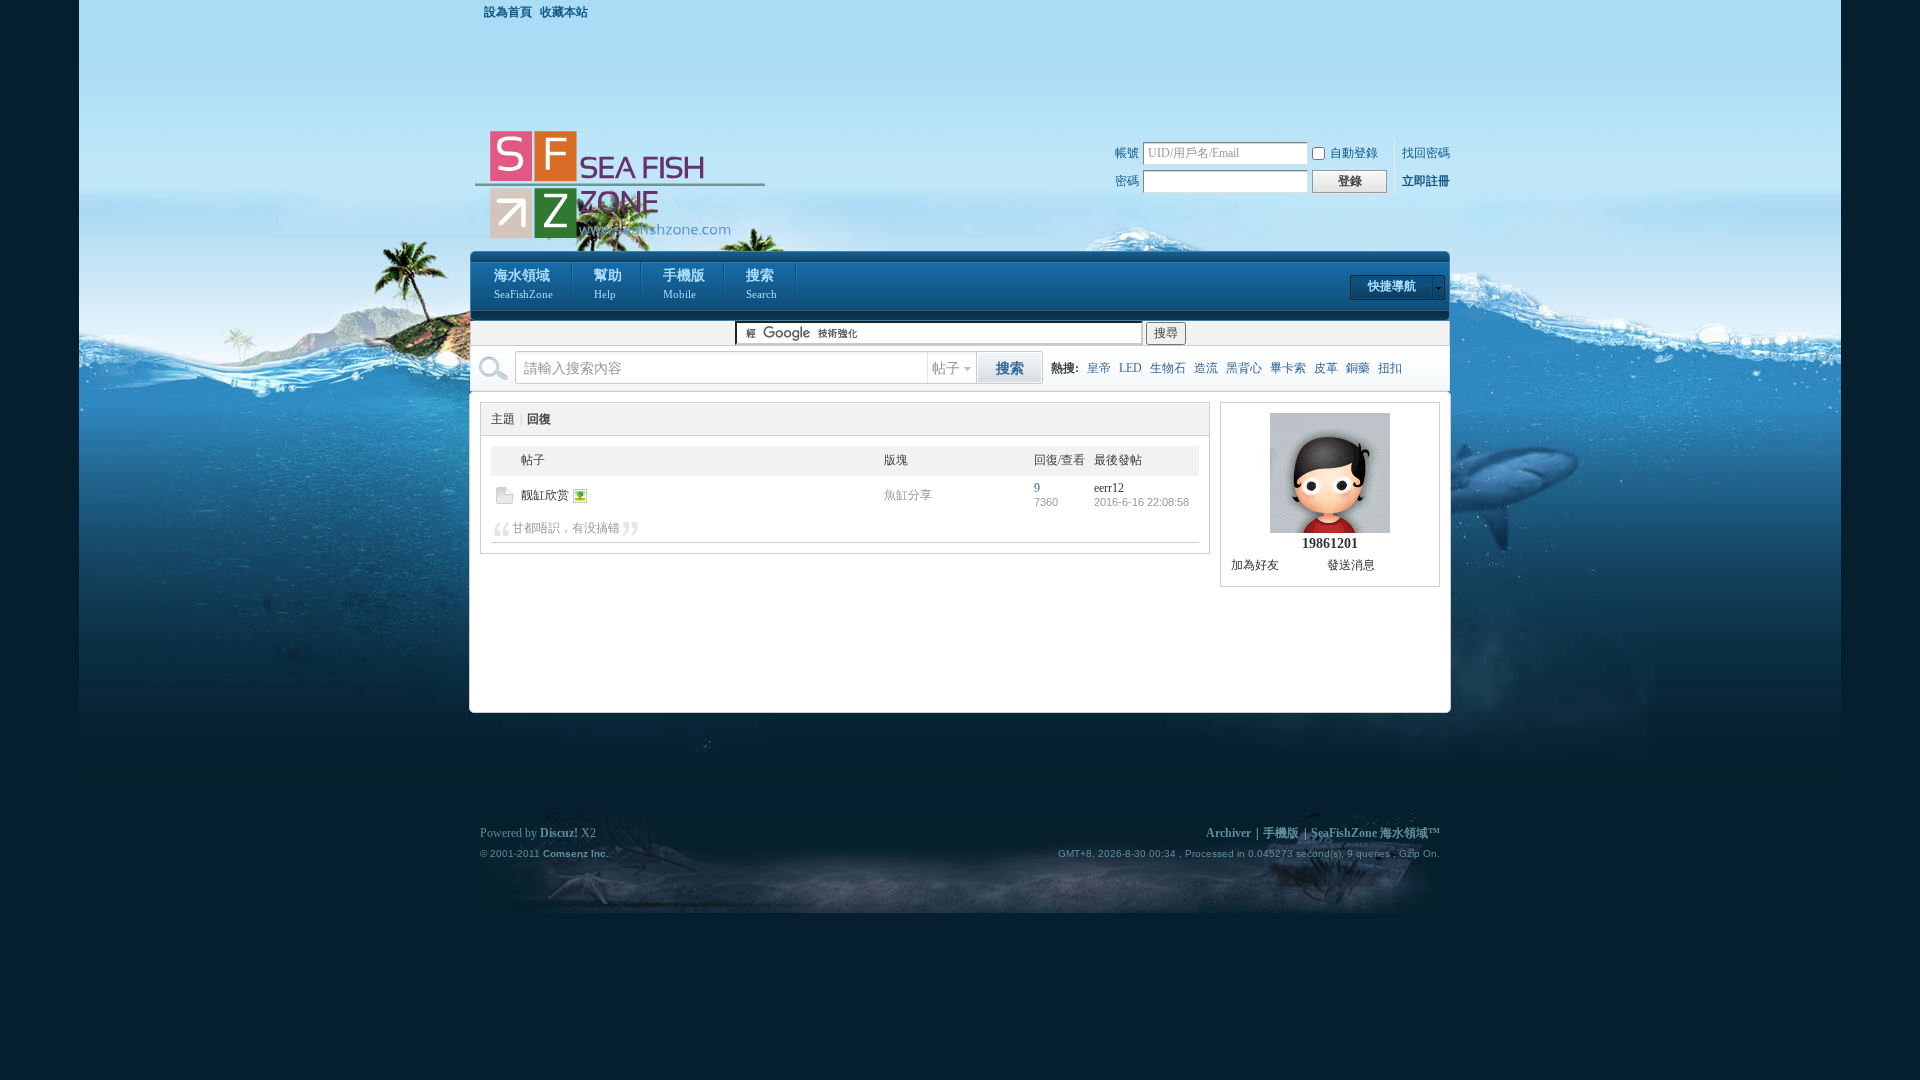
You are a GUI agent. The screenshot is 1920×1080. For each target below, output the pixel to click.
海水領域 (523, 284)
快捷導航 (1392, 286)
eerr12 (1109, 488)
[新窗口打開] (504, 500)
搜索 (761, 284)
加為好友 (1255, 565)
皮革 (1326, 368)
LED (1130, 368)
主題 (503, 419)
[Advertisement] (965, 74)
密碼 (1127, 181)
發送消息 (1351, 565)
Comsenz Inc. (576, 853)
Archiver (1228, 833)
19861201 (1330, 543)
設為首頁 (508, 12)
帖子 (946, 368)
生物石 (1168, 368)
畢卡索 (1288, 368)
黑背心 (1244, 368)
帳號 (1127, 153)
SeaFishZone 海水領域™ (1375, 833)
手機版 (684, 284)
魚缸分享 (908, 495)
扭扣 (1390, 368)
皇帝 (1099, 368)
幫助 (608, 284)
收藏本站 (564, 12)
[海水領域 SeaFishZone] (619, 239)
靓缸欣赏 (545, 495)
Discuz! (559, 833)
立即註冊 (1426, 181)
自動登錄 (1354, 153)
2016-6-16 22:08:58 (1141, 502)
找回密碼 (1426, 153)
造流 (1206, 368)
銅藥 (1358, 368)
